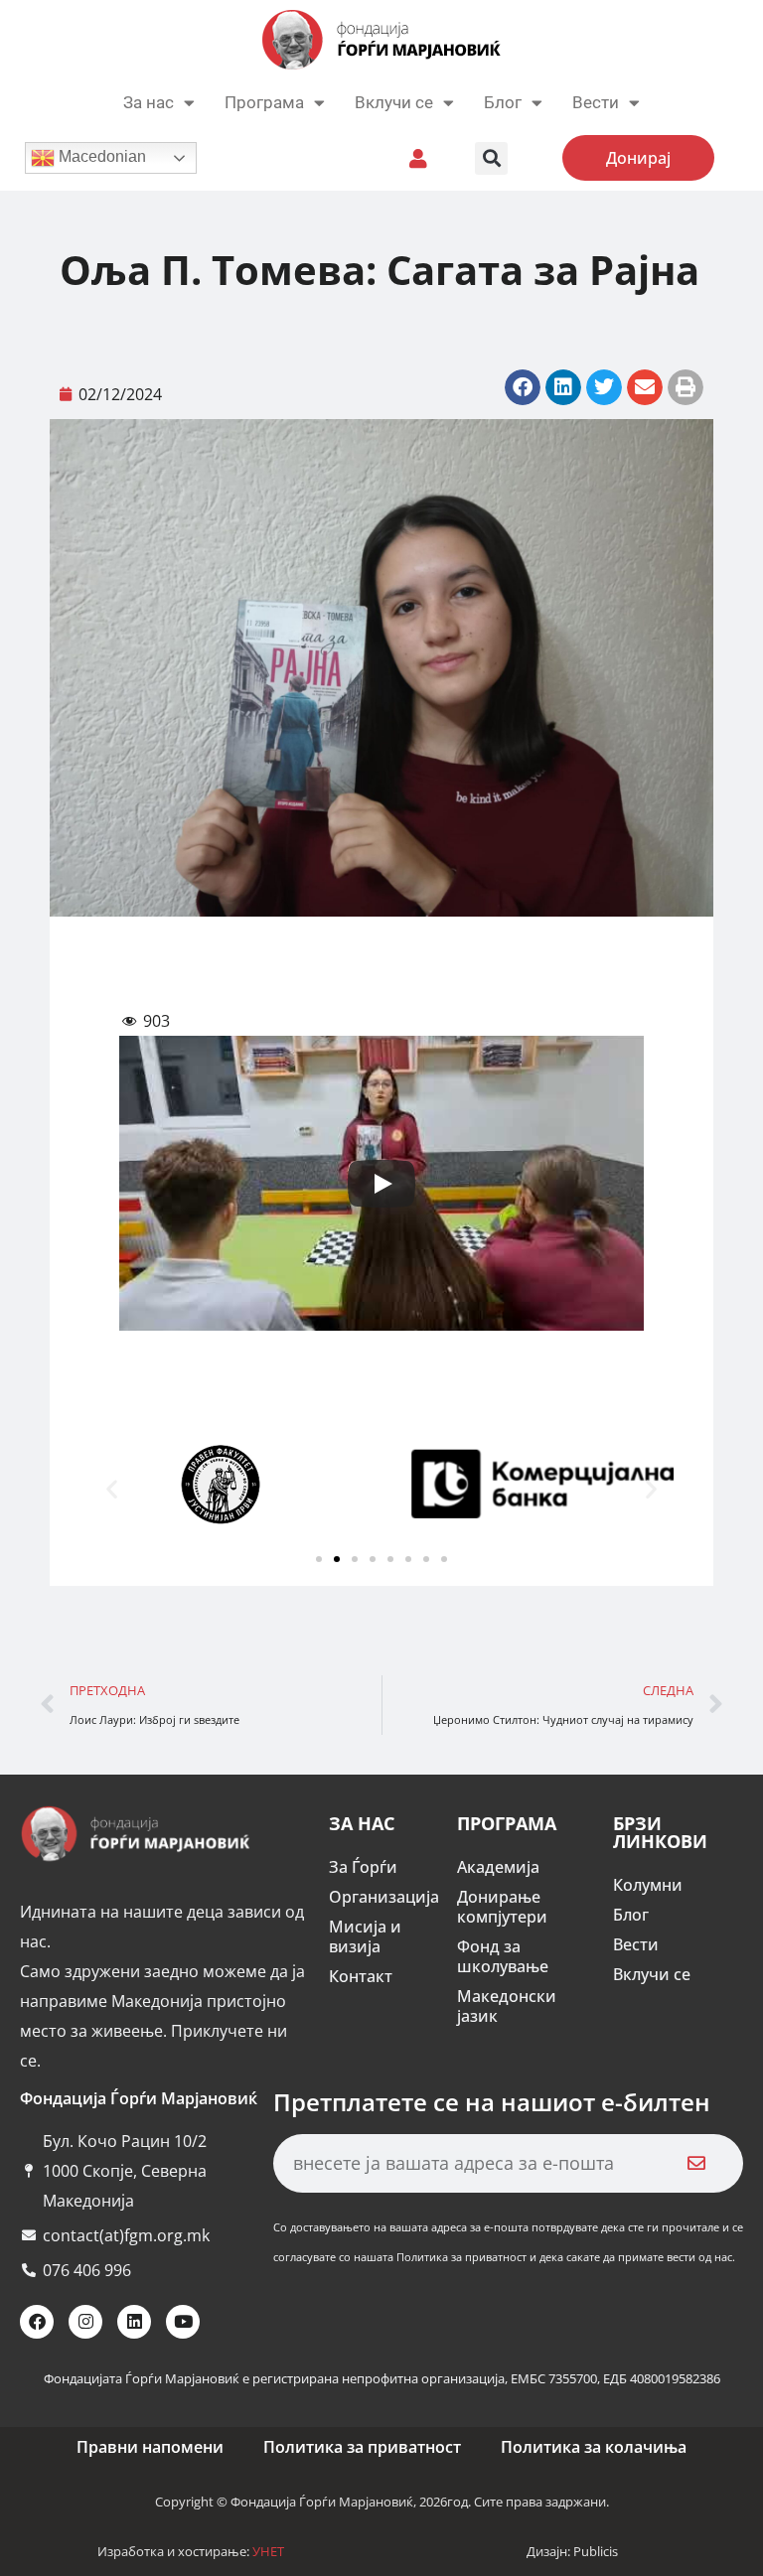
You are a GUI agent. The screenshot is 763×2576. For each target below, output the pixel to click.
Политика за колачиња (594, 2447)
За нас (149, 102)
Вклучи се (394, 102)
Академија (498, 1867)
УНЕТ (268, 2551)
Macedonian (100, 156)
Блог (503, 102)
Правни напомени (150, 2447)
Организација (383, 1897)
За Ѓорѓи (363, 1867)
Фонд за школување (503, 1956)
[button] (491, 158)
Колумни (648, 1885)
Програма (264, 102)
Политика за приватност (362, 2447)
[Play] (381, 1184)
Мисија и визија (365, 1936)
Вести (636, 1944)
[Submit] (696, 2163)
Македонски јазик (507, 2006)
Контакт (361, 1976)
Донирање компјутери (502, 1907)
